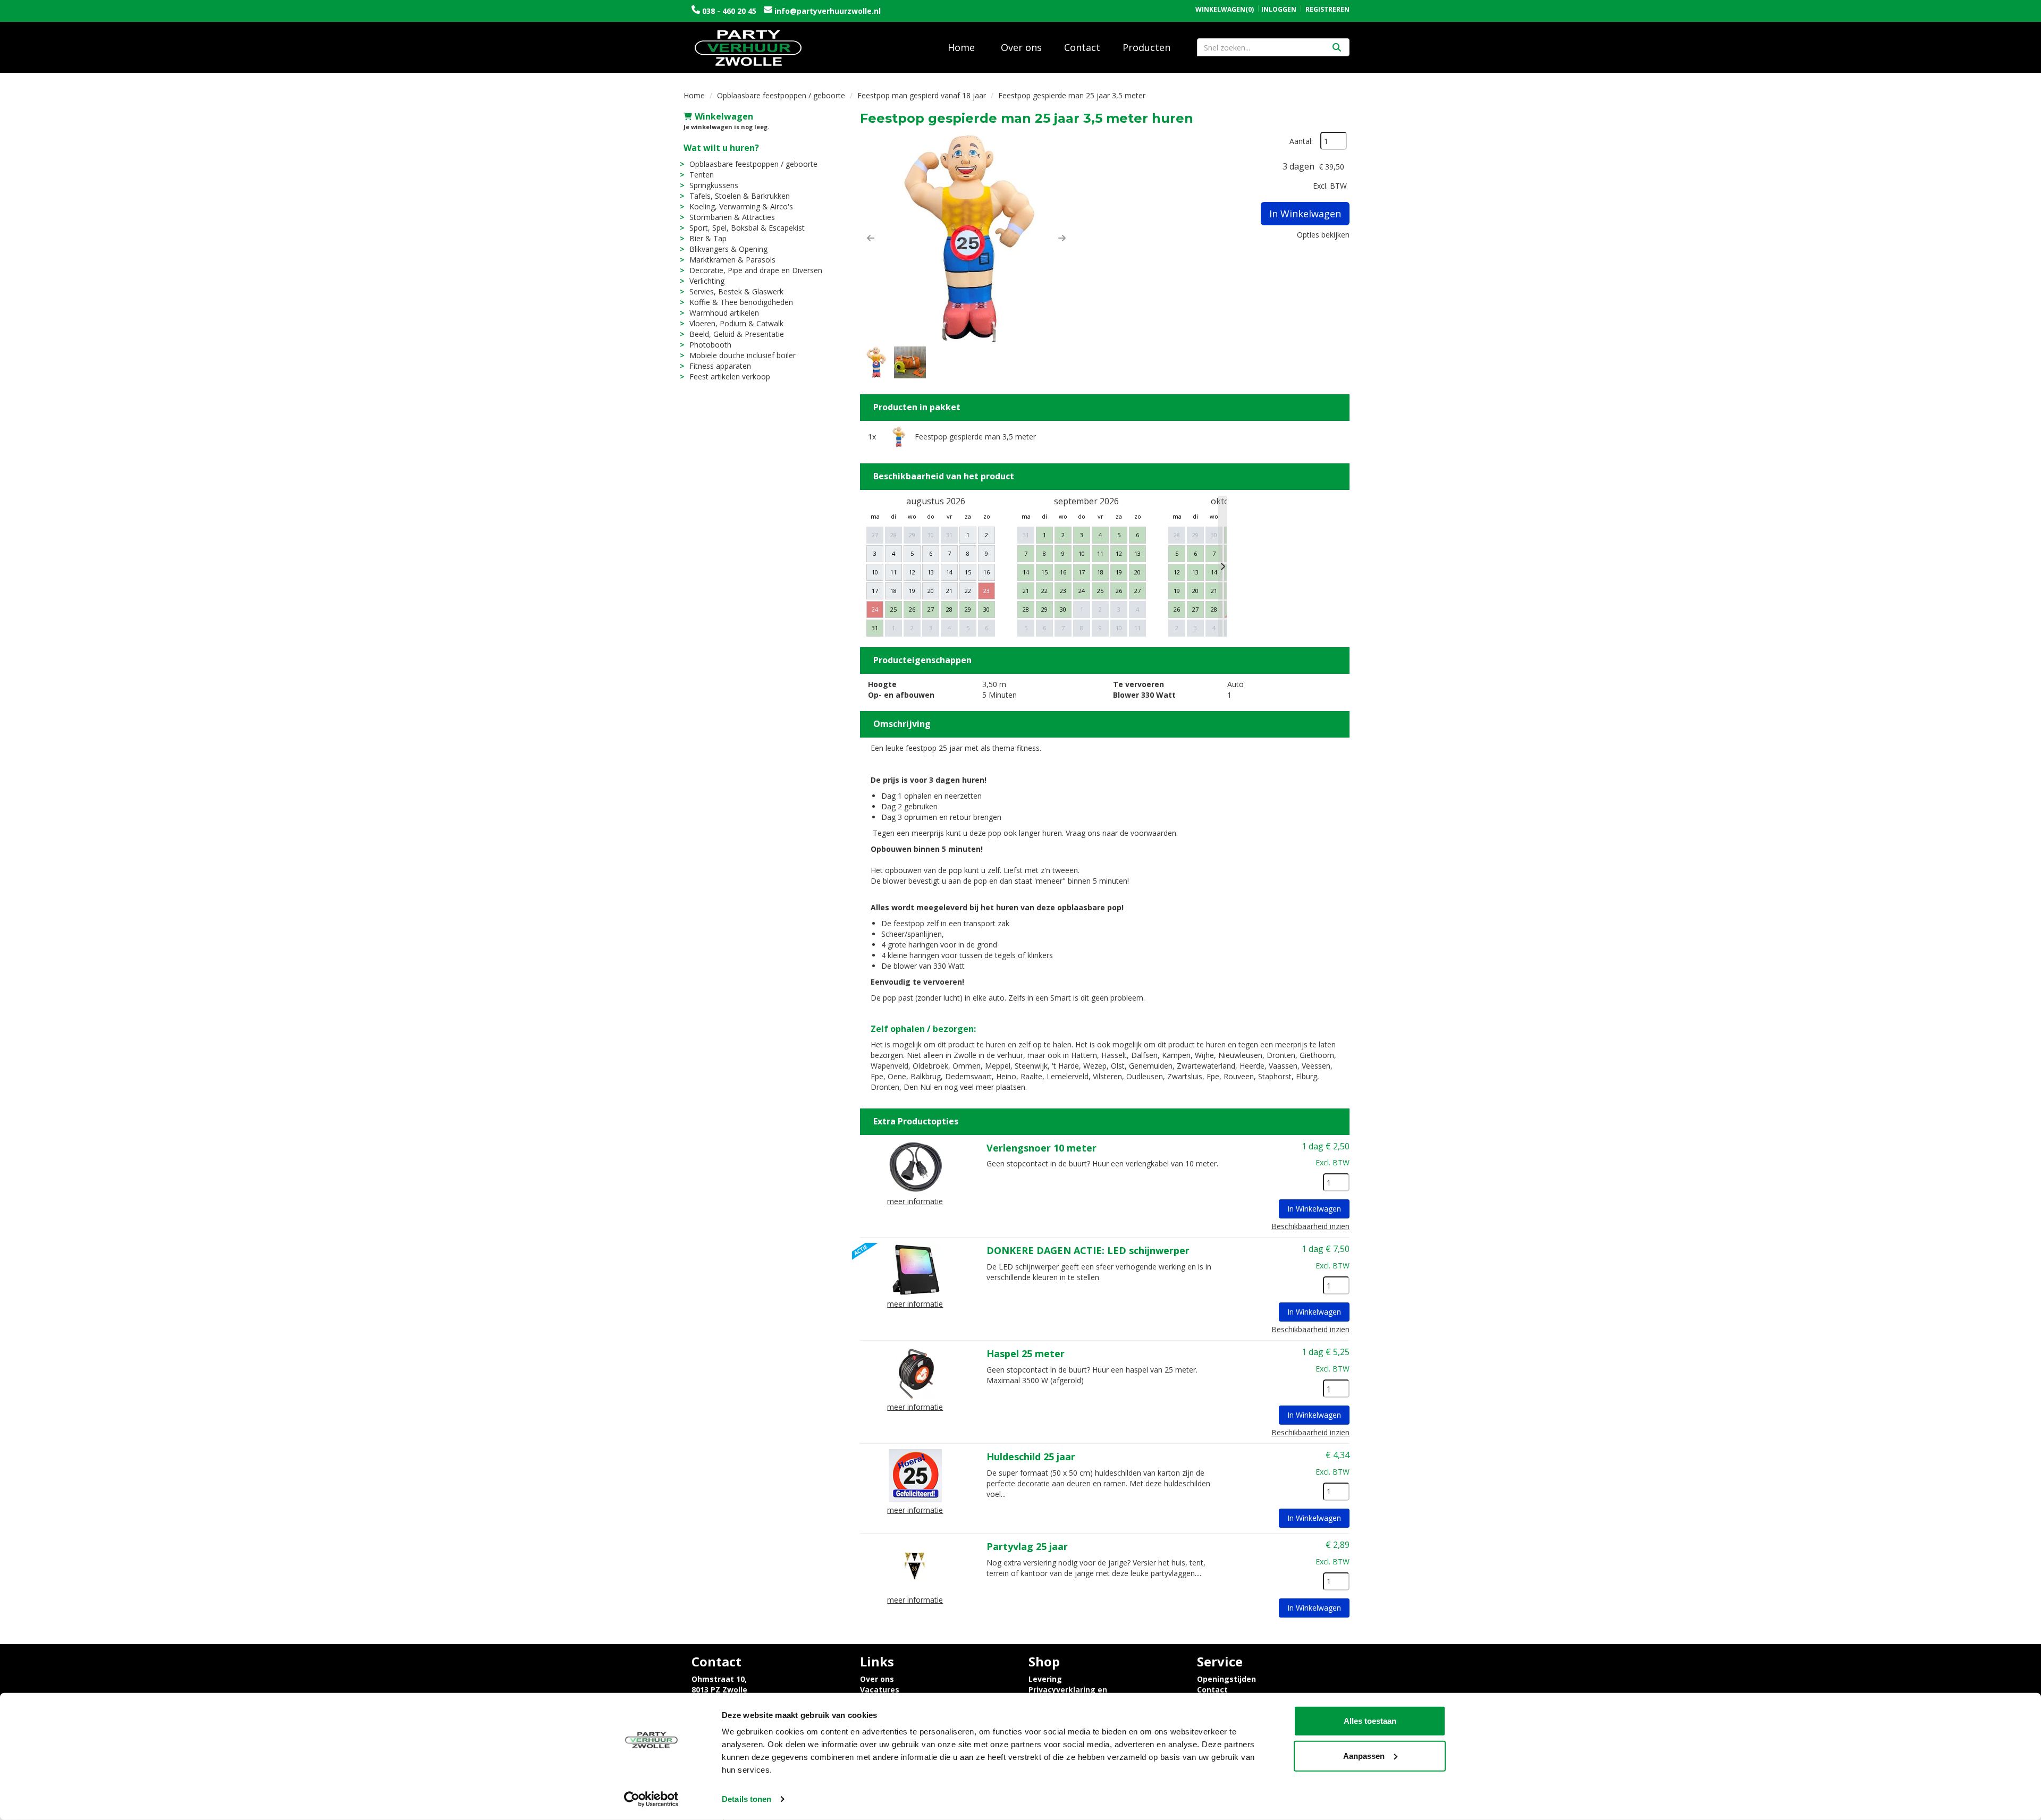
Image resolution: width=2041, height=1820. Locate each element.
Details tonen (747, 1799)
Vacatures (880, 1690)
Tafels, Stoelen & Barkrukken (740, 196)
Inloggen (1279, 9)
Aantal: (1301, 141)
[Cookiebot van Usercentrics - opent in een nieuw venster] (651, 1799)
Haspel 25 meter (1026, 1353)
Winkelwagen (724, 116)
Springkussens (714, 185)
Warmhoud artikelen (724, 313)
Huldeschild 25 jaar (1031, 1457)
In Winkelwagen (1305, 214)
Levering (1045, 1679)
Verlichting (707, 281)
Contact (1082, 47)
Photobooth (710, 345)
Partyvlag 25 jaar (1027, 1546)
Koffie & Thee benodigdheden (741, 302)
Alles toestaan (1370, 1721)
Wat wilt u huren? (721, 148)
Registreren (1327, 9)
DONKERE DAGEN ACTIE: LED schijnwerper (1088, 1250)
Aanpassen (1364, 1755)
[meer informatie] (915, 1166)
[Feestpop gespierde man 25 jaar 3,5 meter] (966, 238)
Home (961, 47)
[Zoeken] (1337, 47)
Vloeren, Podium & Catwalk (736, 323)
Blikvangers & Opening (728, 249)
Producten (1146, 47)
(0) (1225, 10)
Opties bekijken (1323, 235)
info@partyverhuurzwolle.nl (826, 11)
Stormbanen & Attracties (732, 217)
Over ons (1021, 47)
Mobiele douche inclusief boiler (743, 355)
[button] (871, 238)
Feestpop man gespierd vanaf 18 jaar (922, 95)
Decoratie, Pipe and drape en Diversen (756, 270)
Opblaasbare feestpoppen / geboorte (781, 95)
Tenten (702, 175)
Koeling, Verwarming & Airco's (741, 206)
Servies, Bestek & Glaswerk (736, 291)
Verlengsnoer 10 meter (1041, 1148)
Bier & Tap (708, 238)
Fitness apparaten (720, 366)
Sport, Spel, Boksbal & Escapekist (747, 228)
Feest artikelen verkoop (730, 376)
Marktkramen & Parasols (732, 260)
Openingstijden (1226, 1679)
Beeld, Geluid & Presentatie (737, 334)
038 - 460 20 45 (729, 11)
